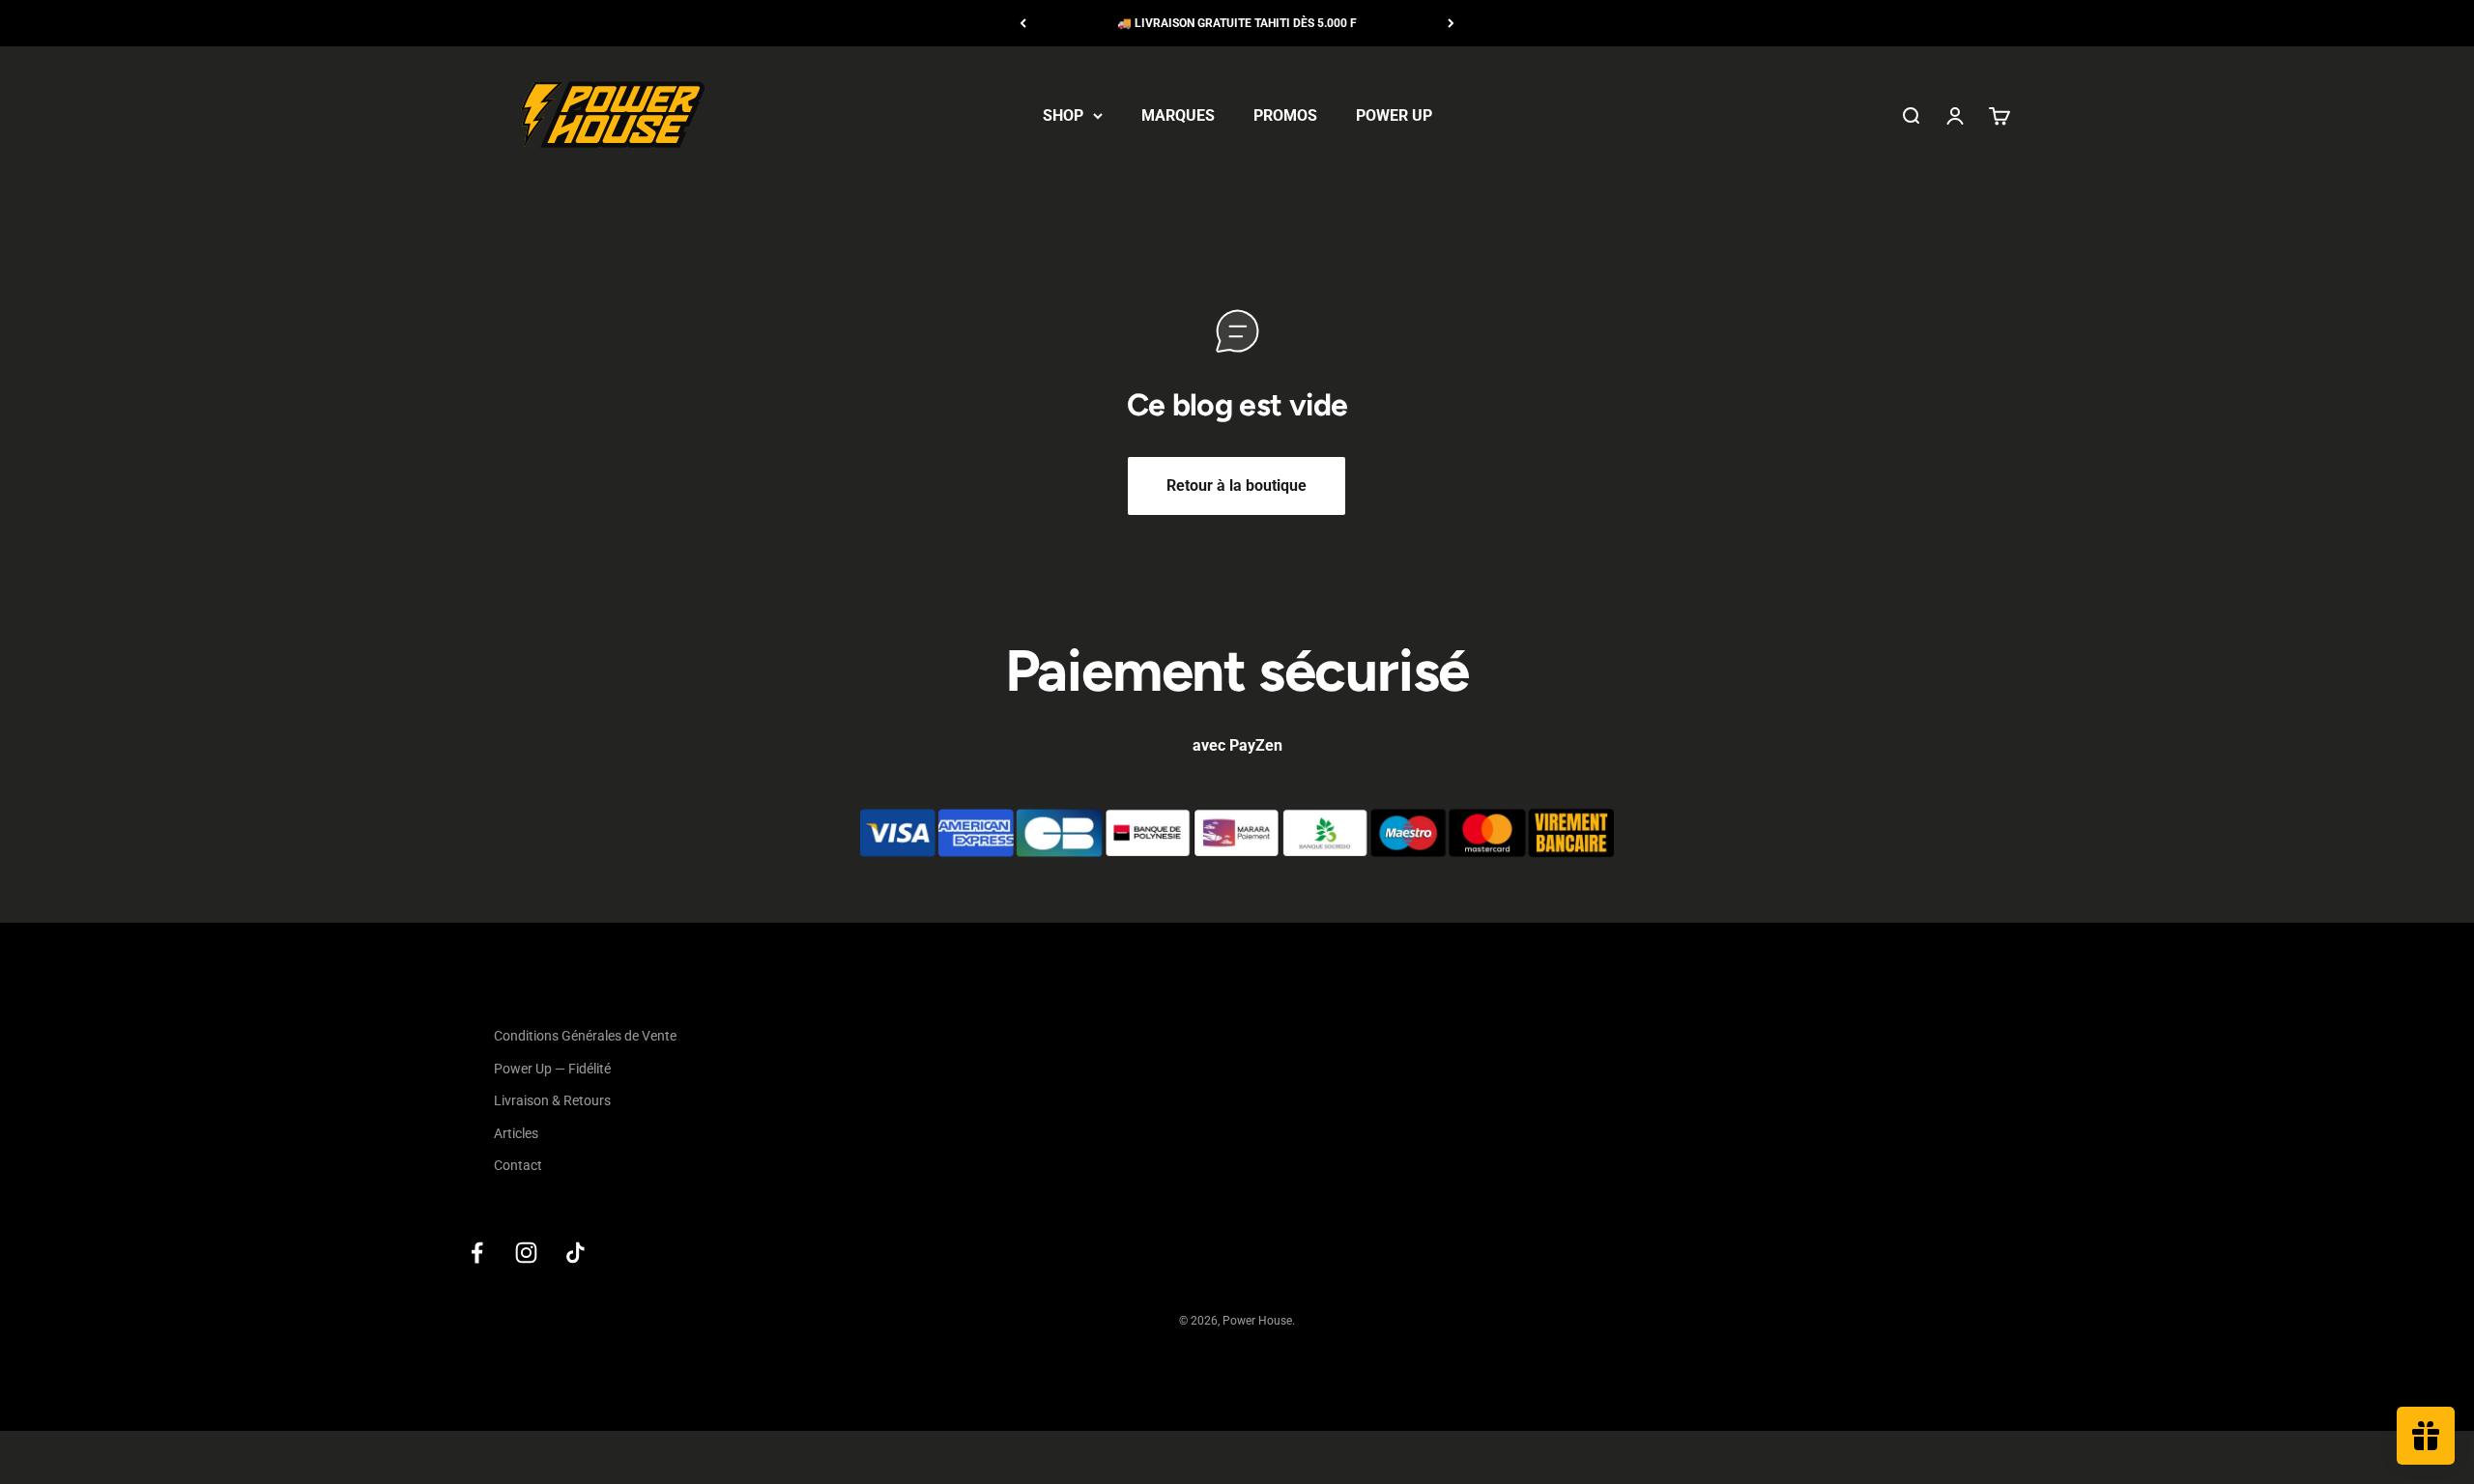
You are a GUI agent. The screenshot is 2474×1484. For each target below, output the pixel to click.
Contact (518, 1165)
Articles (516, 1133)
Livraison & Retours (552, 1100)
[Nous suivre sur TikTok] (575, 1253)
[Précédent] (1023, 23)
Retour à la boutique (1237, 485)
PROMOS (1285, 115)
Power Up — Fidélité (552, 1069)
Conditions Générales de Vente (585, 1036)
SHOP (1063, 115)
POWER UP (1394, 115)
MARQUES (1178, 115)
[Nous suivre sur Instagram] (526, 1253)
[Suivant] (1451, 23)
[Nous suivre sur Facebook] (477, 1253)
